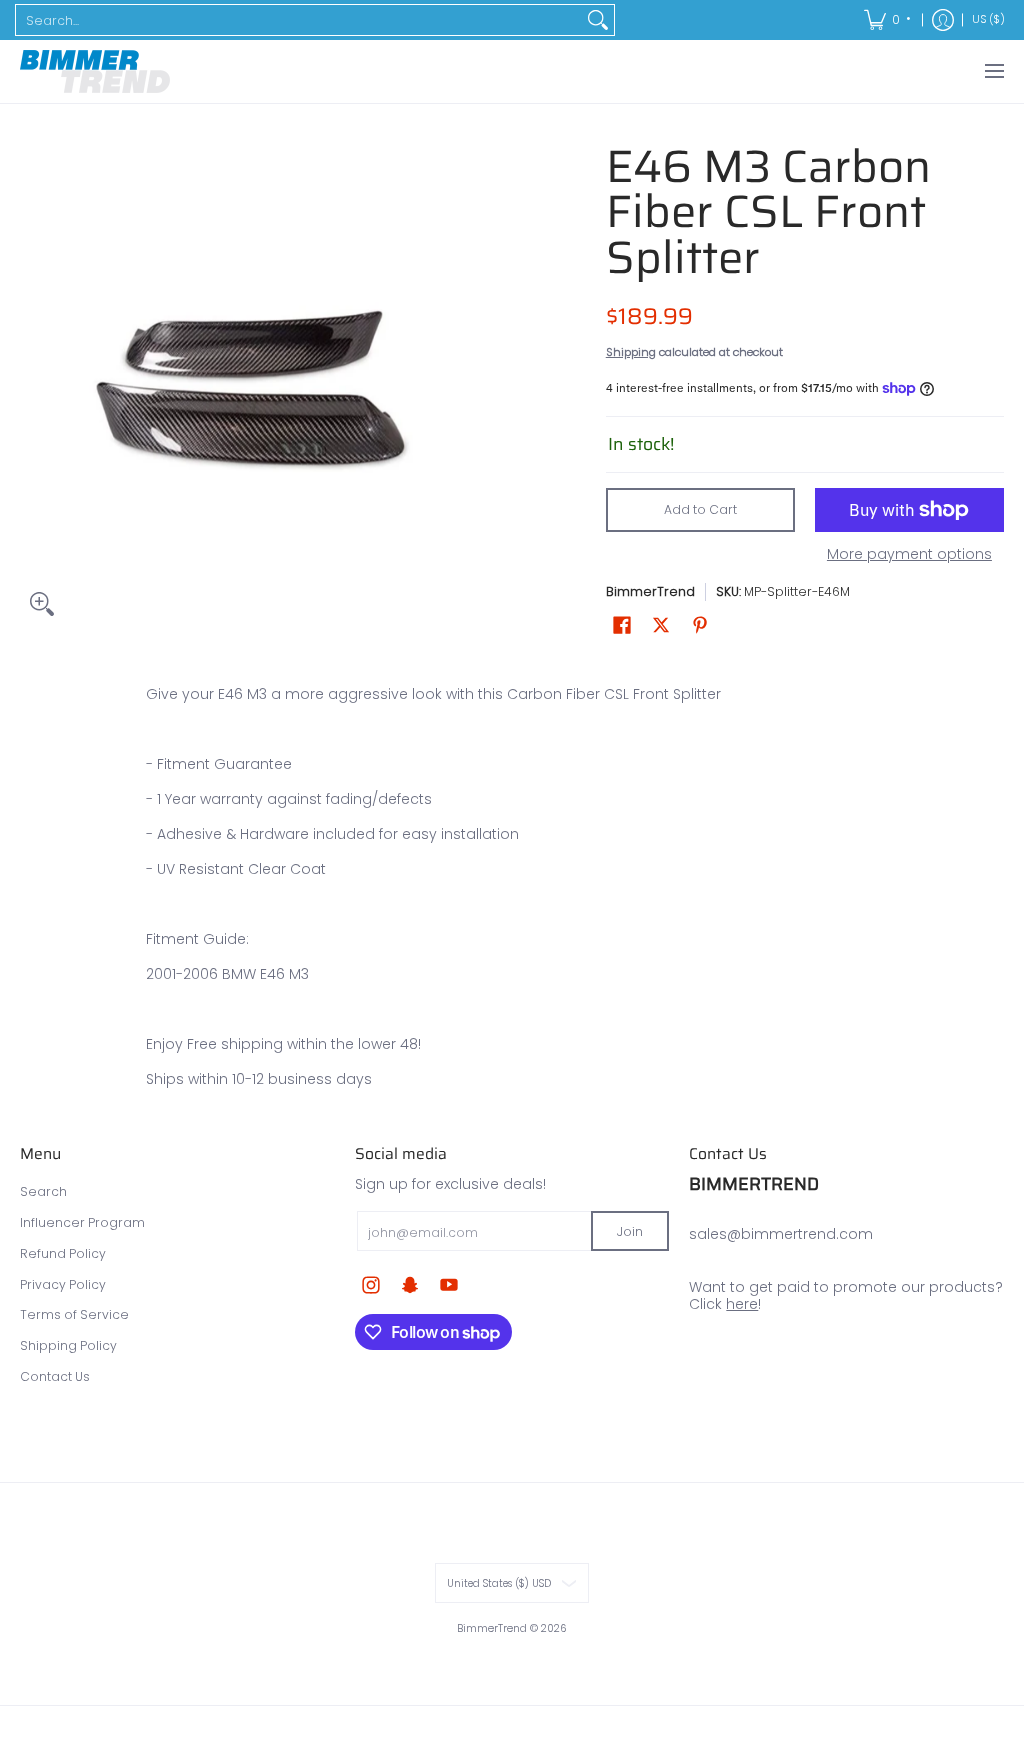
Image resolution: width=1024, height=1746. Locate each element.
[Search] (598, 20)
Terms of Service (74, 1314)
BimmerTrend (650, 591)
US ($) (988, 19)
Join (630, 1231)
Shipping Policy (68, 1345)
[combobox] (299, 20)
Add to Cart (700, 509)
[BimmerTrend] (95, 71)
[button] (622, 624)
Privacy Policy (63, 1284)
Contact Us (55, 1376)
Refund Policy (63, 1253)
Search (43, 1191)
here (742, 1304)
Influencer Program (82, 1222)
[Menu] (993, 71)
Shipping (631, 352)
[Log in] (943, 20)
